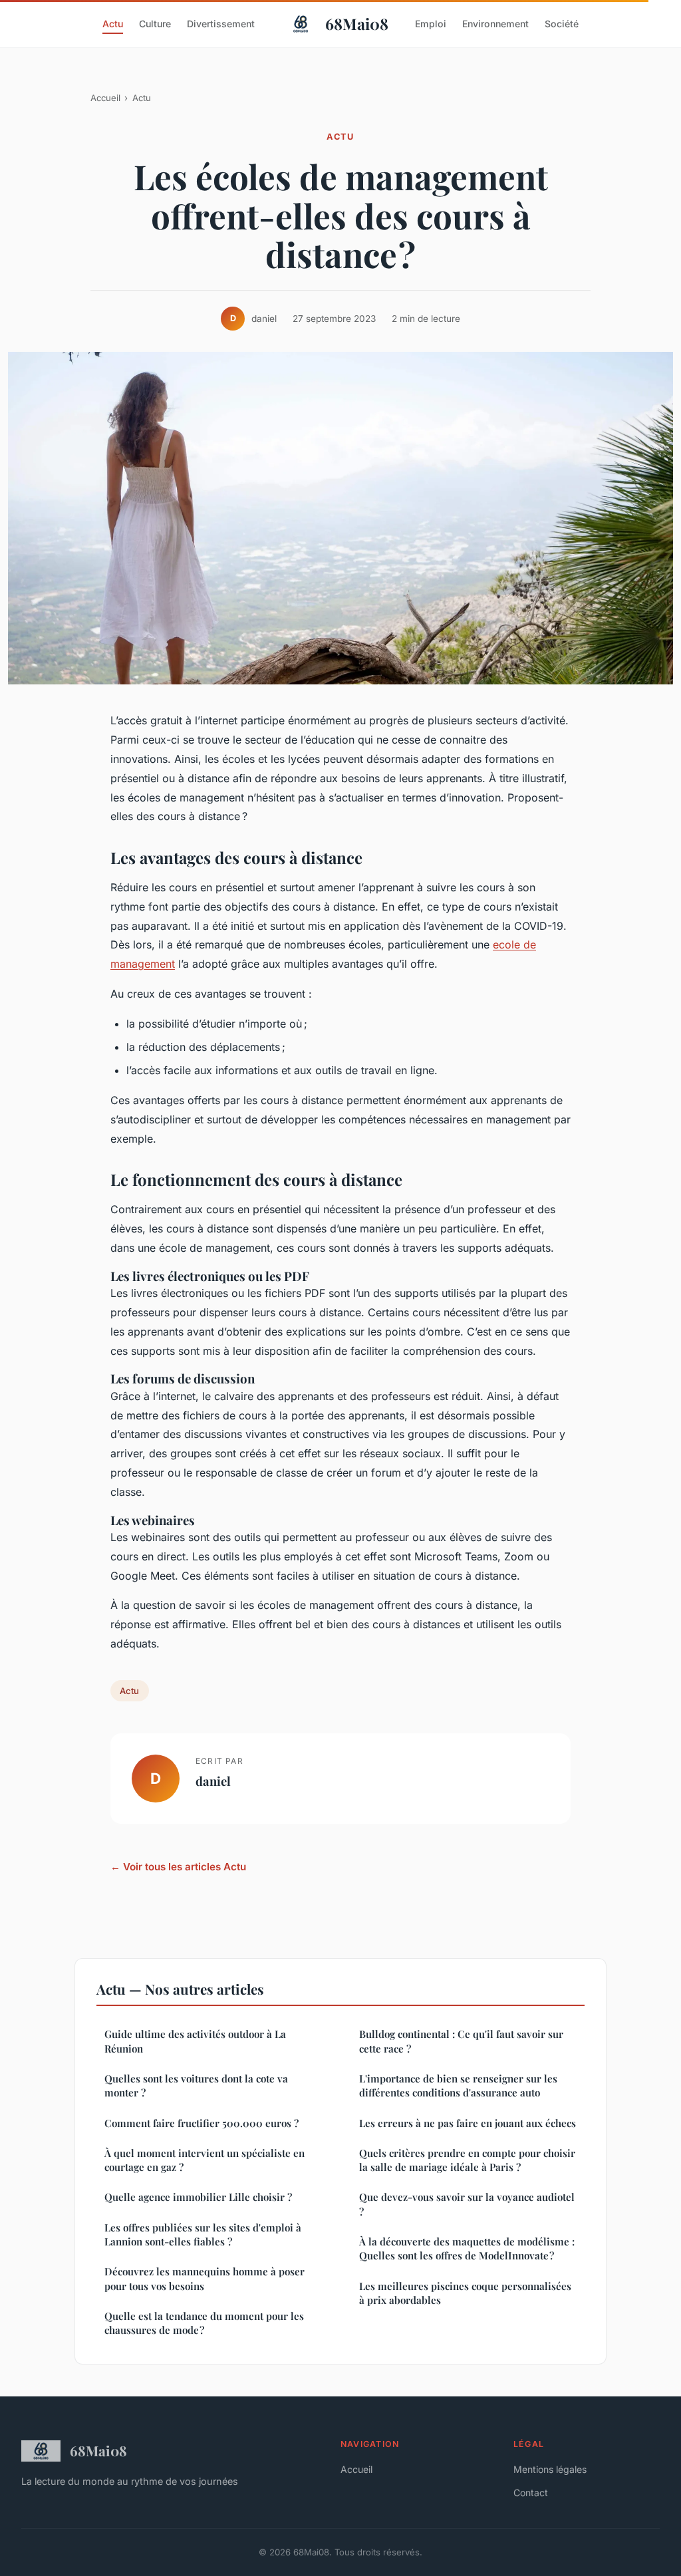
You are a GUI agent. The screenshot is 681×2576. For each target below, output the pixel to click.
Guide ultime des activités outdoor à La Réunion (195, 2041)
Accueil (105, 98)
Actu (113, 24)
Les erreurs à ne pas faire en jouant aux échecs (468, 2123)
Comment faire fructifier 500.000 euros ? (202, 2123)
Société (562, 24)
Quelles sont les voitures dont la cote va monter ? (196, 2085)
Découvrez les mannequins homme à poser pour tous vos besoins (204, 2278)
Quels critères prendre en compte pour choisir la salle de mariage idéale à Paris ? (467, 2160)
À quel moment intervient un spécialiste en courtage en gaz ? (204, 2160)
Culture (155, 24)
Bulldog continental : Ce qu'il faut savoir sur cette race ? (461, 2041)
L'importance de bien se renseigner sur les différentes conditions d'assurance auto (458, 2085)
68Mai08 (357, 24)
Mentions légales (550, 2469)
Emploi (431, 24)
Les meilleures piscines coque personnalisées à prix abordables (465, 2293)
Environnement (495, 24)
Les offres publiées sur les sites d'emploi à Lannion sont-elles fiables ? (203, 2234)
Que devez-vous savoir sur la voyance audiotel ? (467, 2204)
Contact (531, 2493)
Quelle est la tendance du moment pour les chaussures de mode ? (204, 2323)
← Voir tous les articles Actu (178, 1867)
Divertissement (221, 24)
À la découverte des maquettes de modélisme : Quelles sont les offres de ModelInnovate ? (467, 2248)
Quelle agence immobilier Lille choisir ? (198, 2197)
